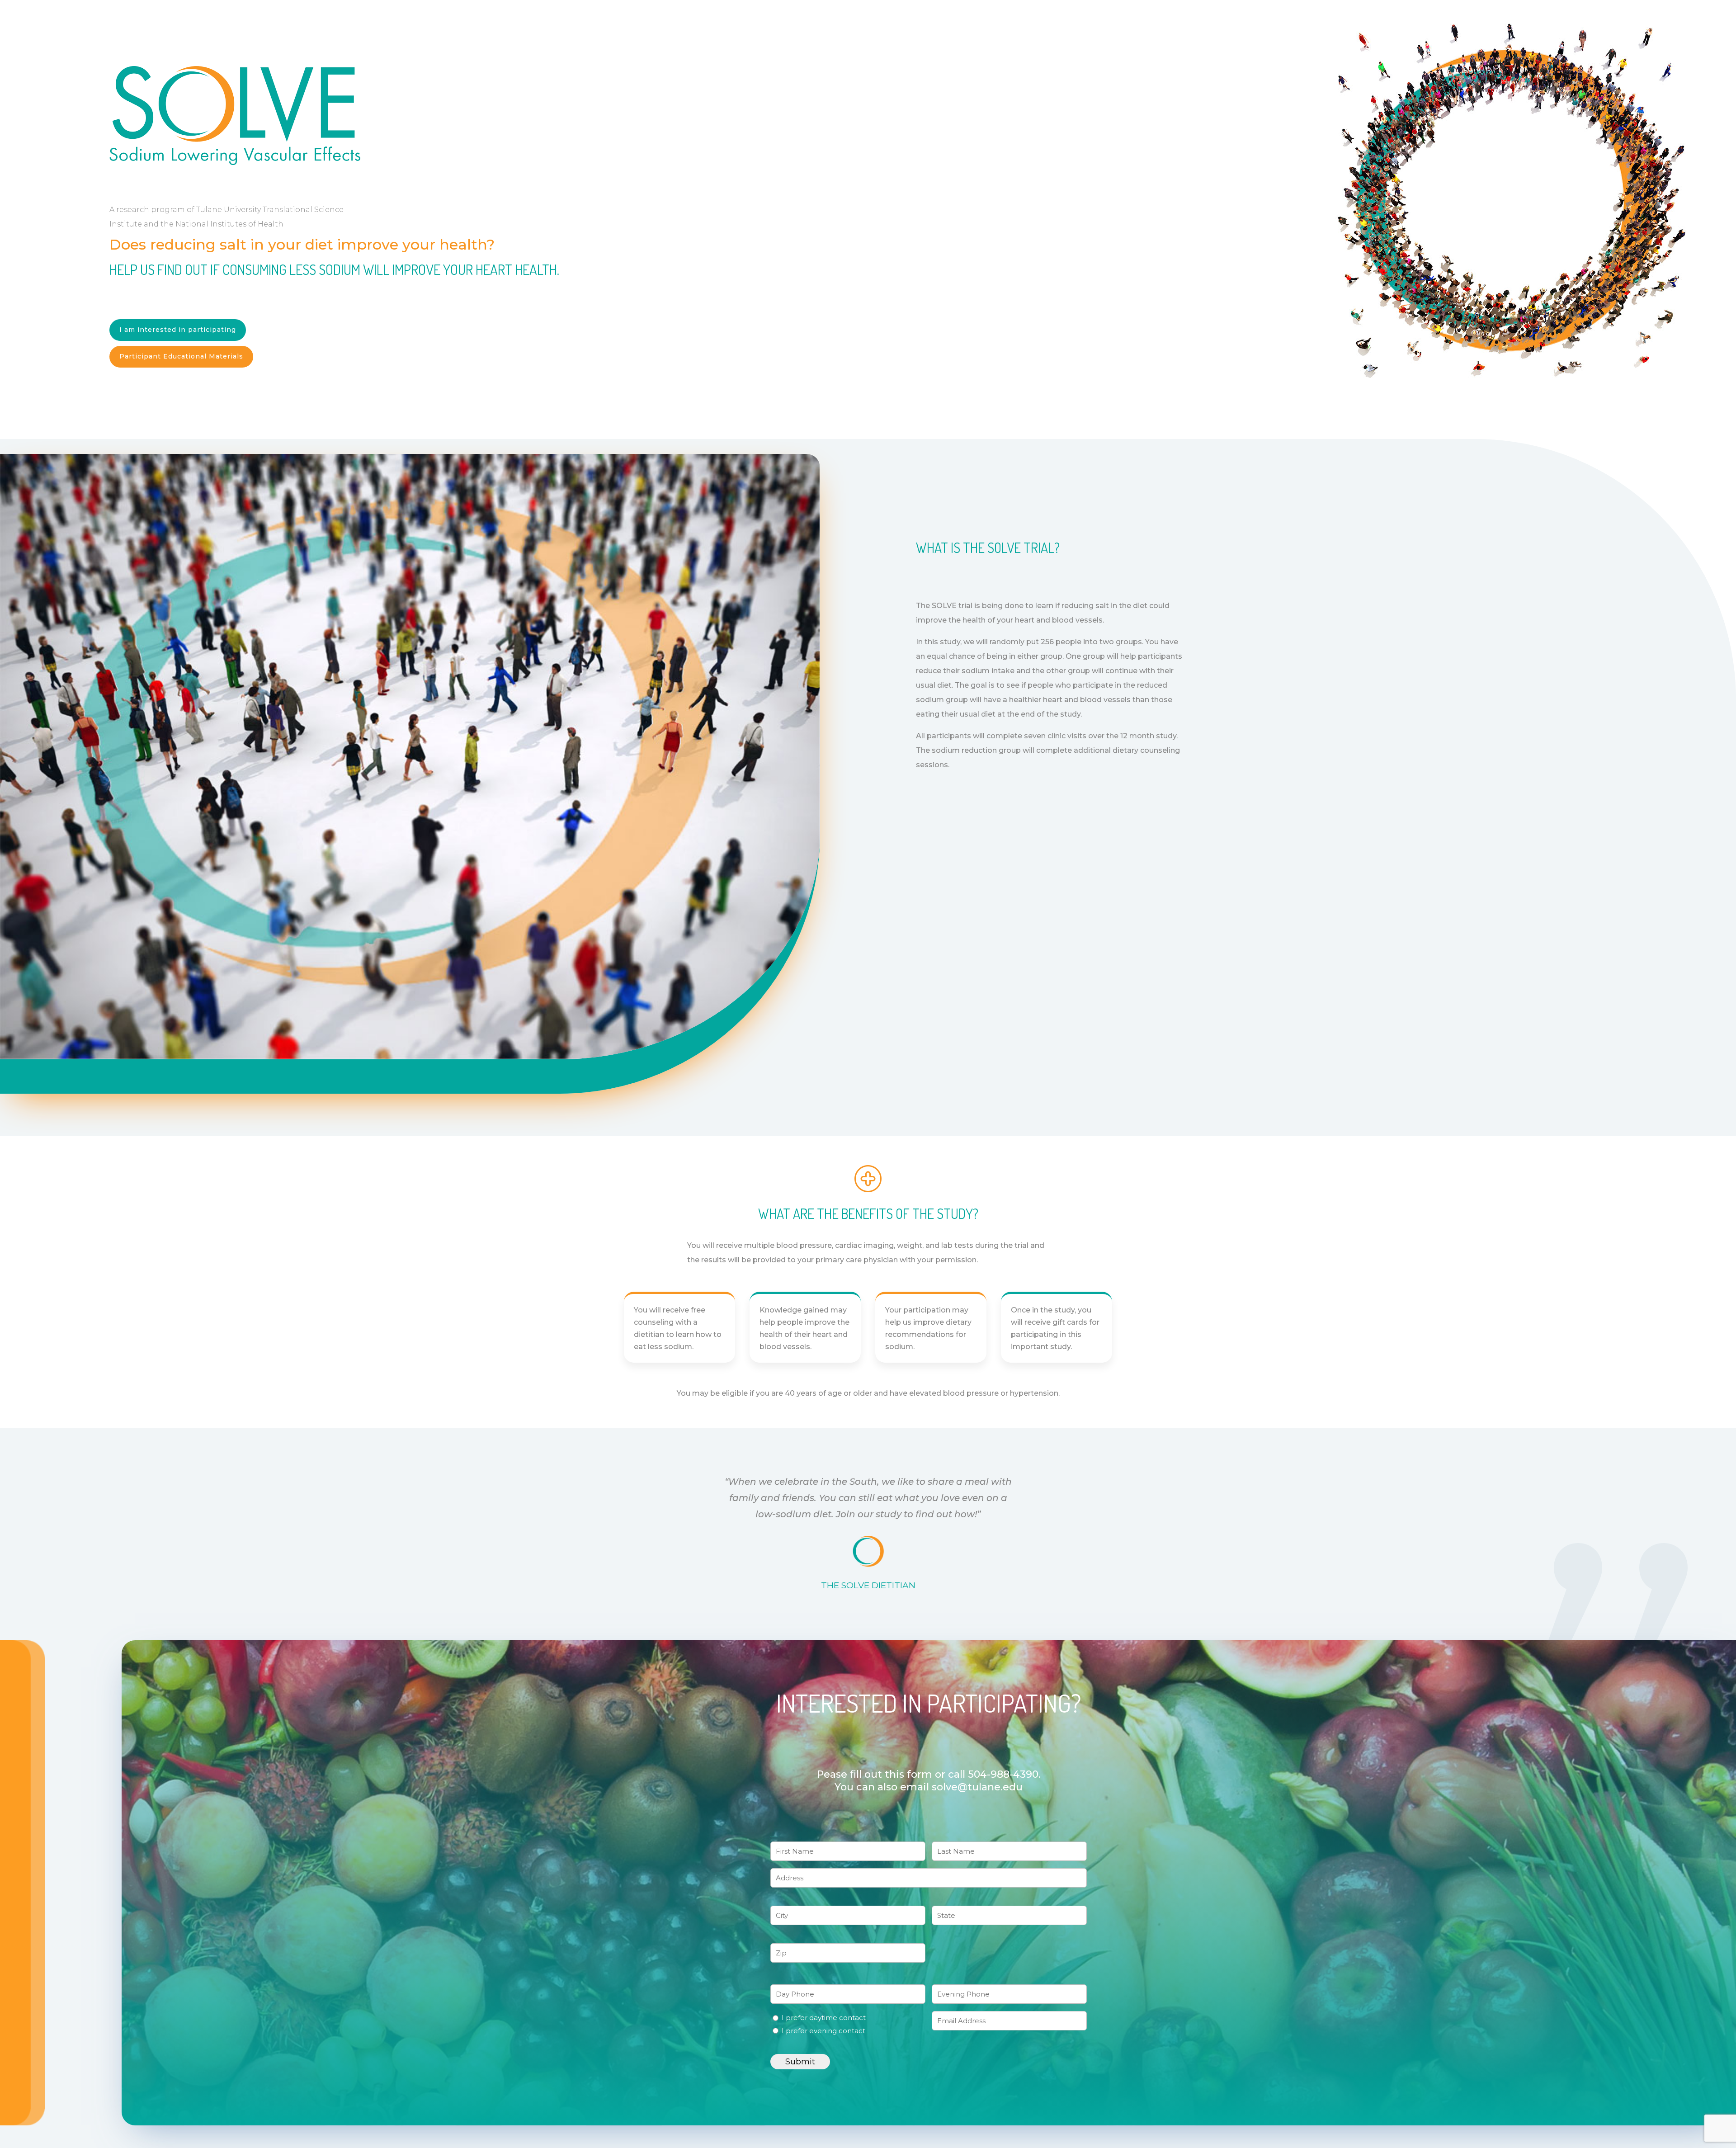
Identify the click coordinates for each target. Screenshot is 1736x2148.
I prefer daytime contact (824, 2018)
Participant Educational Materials (181, 356)
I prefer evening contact (823, 2031)
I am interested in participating (178, 330)
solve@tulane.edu (977, 1787)
